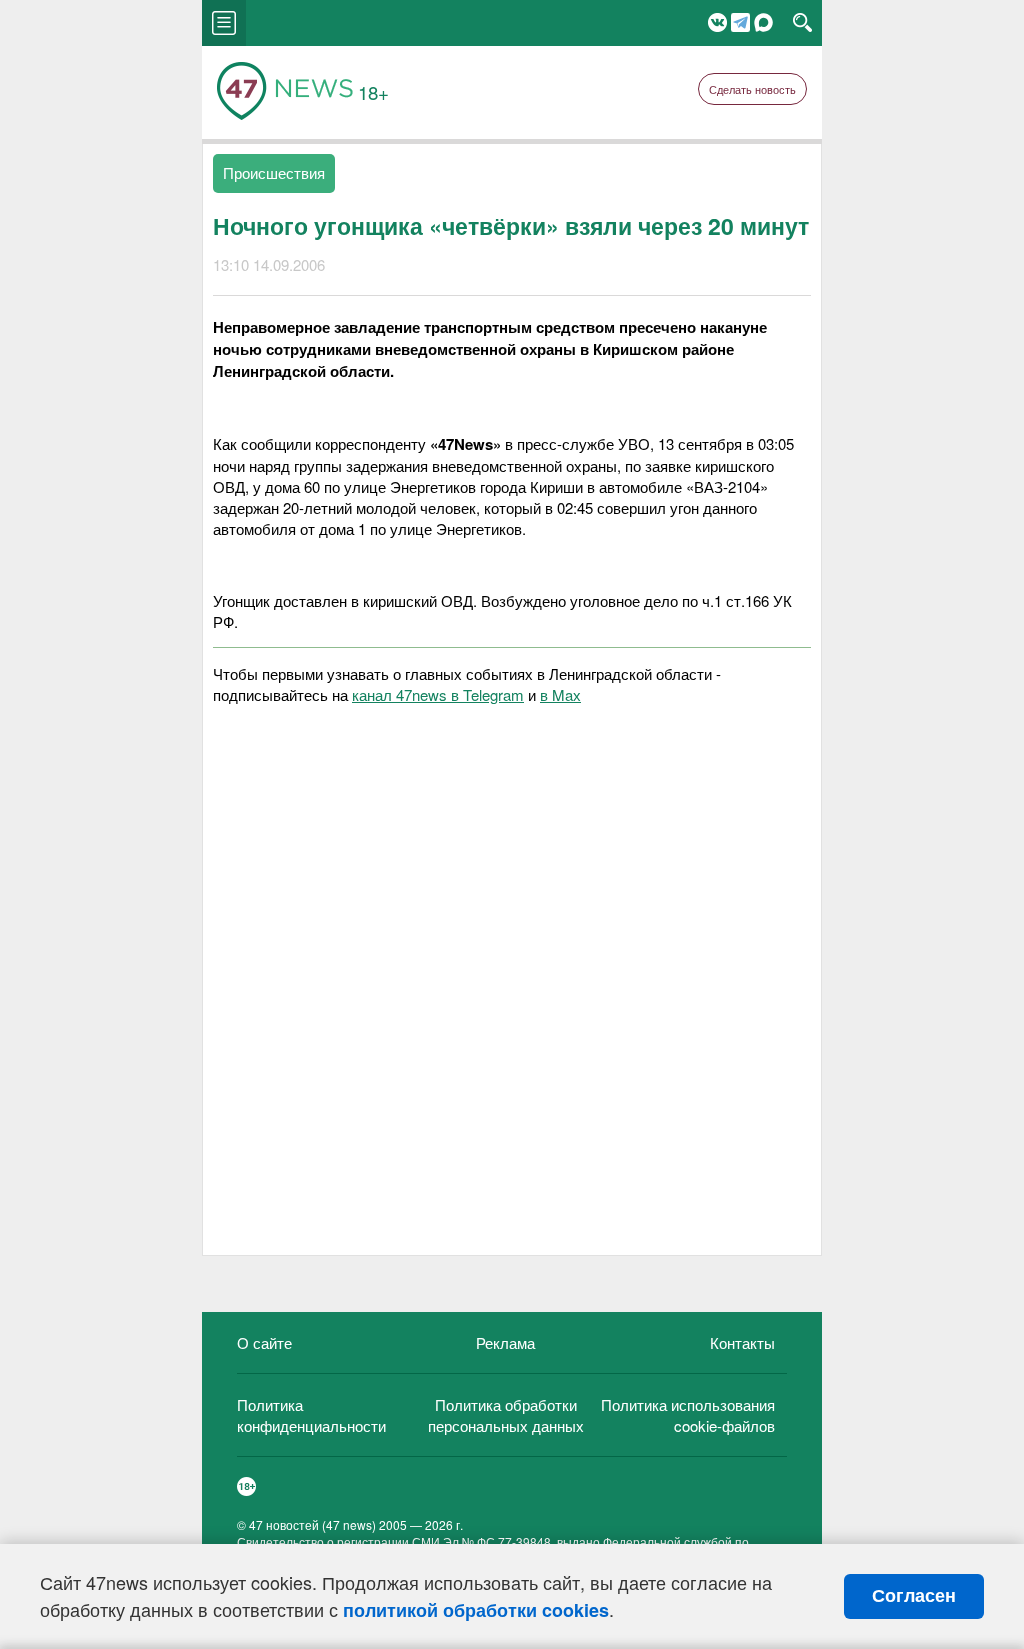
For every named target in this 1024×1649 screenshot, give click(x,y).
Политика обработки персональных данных (506, 1415)
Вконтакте (717, 22)
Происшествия (274, 172)
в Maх (560, 694)
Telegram (740, 22)
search (802, 23)
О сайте (264, 1342)
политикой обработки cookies (476, 1610)
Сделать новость (752, 89)
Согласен (914, 1596)
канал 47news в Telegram (438, 694)
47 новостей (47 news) (312, 1524)
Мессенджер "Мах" (763, 22)
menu (224, 23)
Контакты (742, 1342)
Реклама (505, 1342)
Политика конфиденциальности (311, 1415)
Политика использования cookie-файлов (688, 1415)
